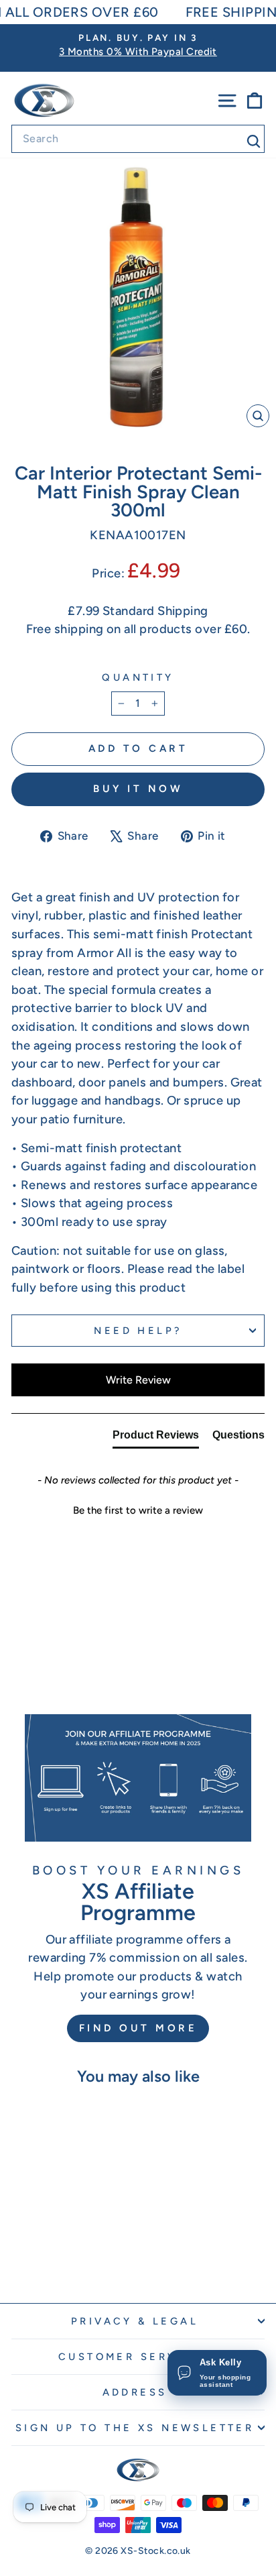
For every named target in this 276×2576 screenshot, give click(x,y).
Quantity (138, 677)
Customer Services (135, 2357)
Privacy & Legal (135, 2321)
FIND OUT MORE (138, 2028)
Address (135, 2392)
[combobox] (138, 139)
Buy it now (138, 789)
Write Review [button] (138, 1380)
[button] (138, 1509)
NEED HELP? (138, 1331)
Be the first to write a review (138, 1510)
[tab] (156, 1438)
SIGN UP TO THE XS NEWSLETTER (135, 2428)
